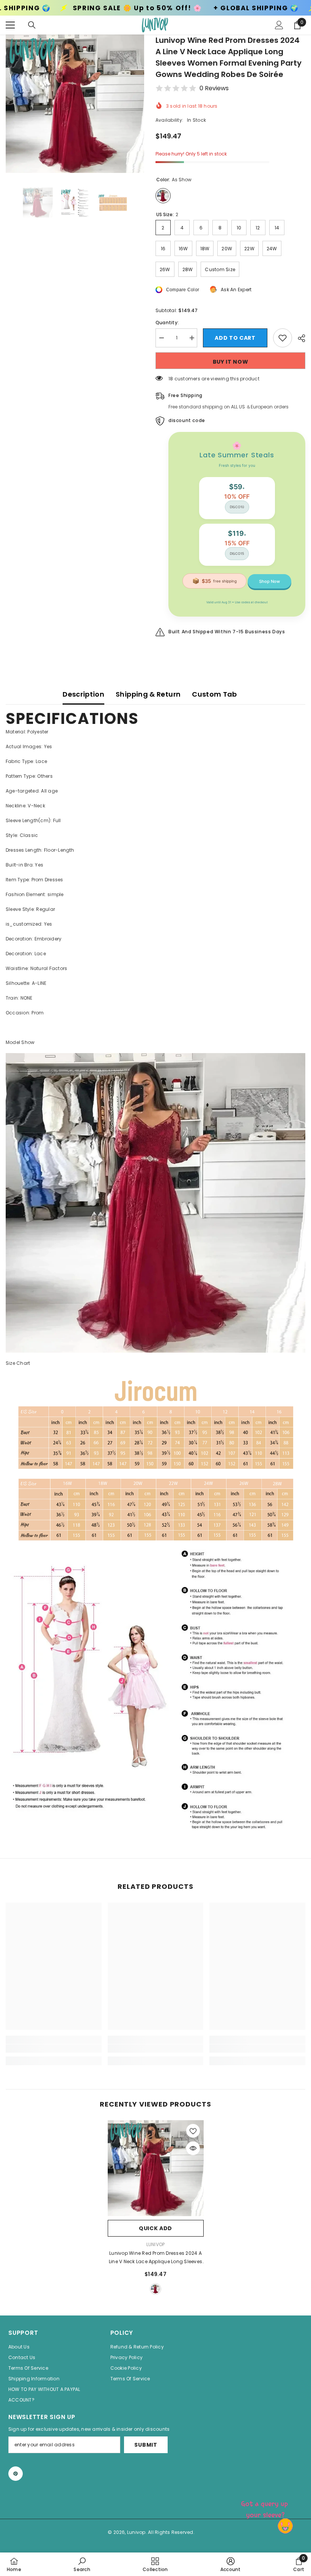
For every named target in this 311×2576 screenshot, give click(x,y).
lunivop (156, 2244)
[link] (54, 2049)
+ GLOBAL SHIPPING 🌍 (145, 8)
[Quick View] (193, 2148)
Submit (146, 2445)
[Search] (32, 25)
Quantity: (167, 323)
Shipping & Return (148, 694)
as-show (155, 2289)
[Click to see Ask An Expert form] (265, 2508)
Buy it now (231, 362)
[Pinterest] (16, 2474)
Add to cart (235, 338)
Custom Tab (214, 694)
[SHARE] (299, 338)
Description (83, 694)
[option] (75, 104)
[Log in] (279, 25)
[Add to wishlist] (283, 338)
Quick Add (155, 2228)
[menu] (10, 25)
